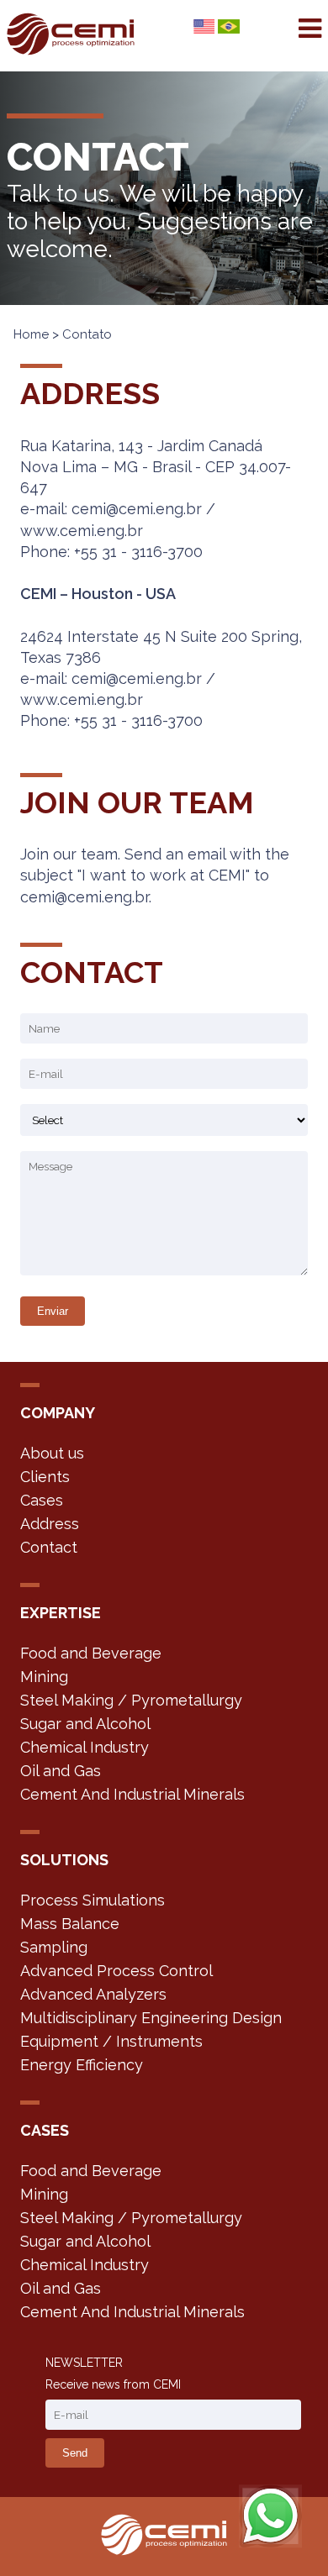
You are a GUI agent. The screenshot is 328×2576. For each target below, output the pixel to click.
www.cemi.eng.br (82, 531)
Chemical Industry (85, 1747)
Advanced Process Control (116, 1971)
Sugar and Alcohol (85, 1724)
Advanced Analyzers (93, 1994)
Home (31, 334)
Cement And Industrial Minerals (132, 1794)
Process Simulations (93, 1900)
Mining (44, 1677)
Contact (49, 1547)
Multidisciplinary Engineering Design (151, 2018)
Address (50, 1524)
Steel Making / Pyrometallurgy (131, 1700)
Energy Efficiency (82, 2065)
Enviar (53, 1311)
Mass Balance (70, 1924)
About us (52, 1453)
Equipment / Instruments (111, 2041)
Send (75, 2453)
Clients (45, 1477)
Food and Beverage (91, 1653)
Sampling (54, 1947)
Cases (42, 1500)
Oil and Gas (61, 1771)
